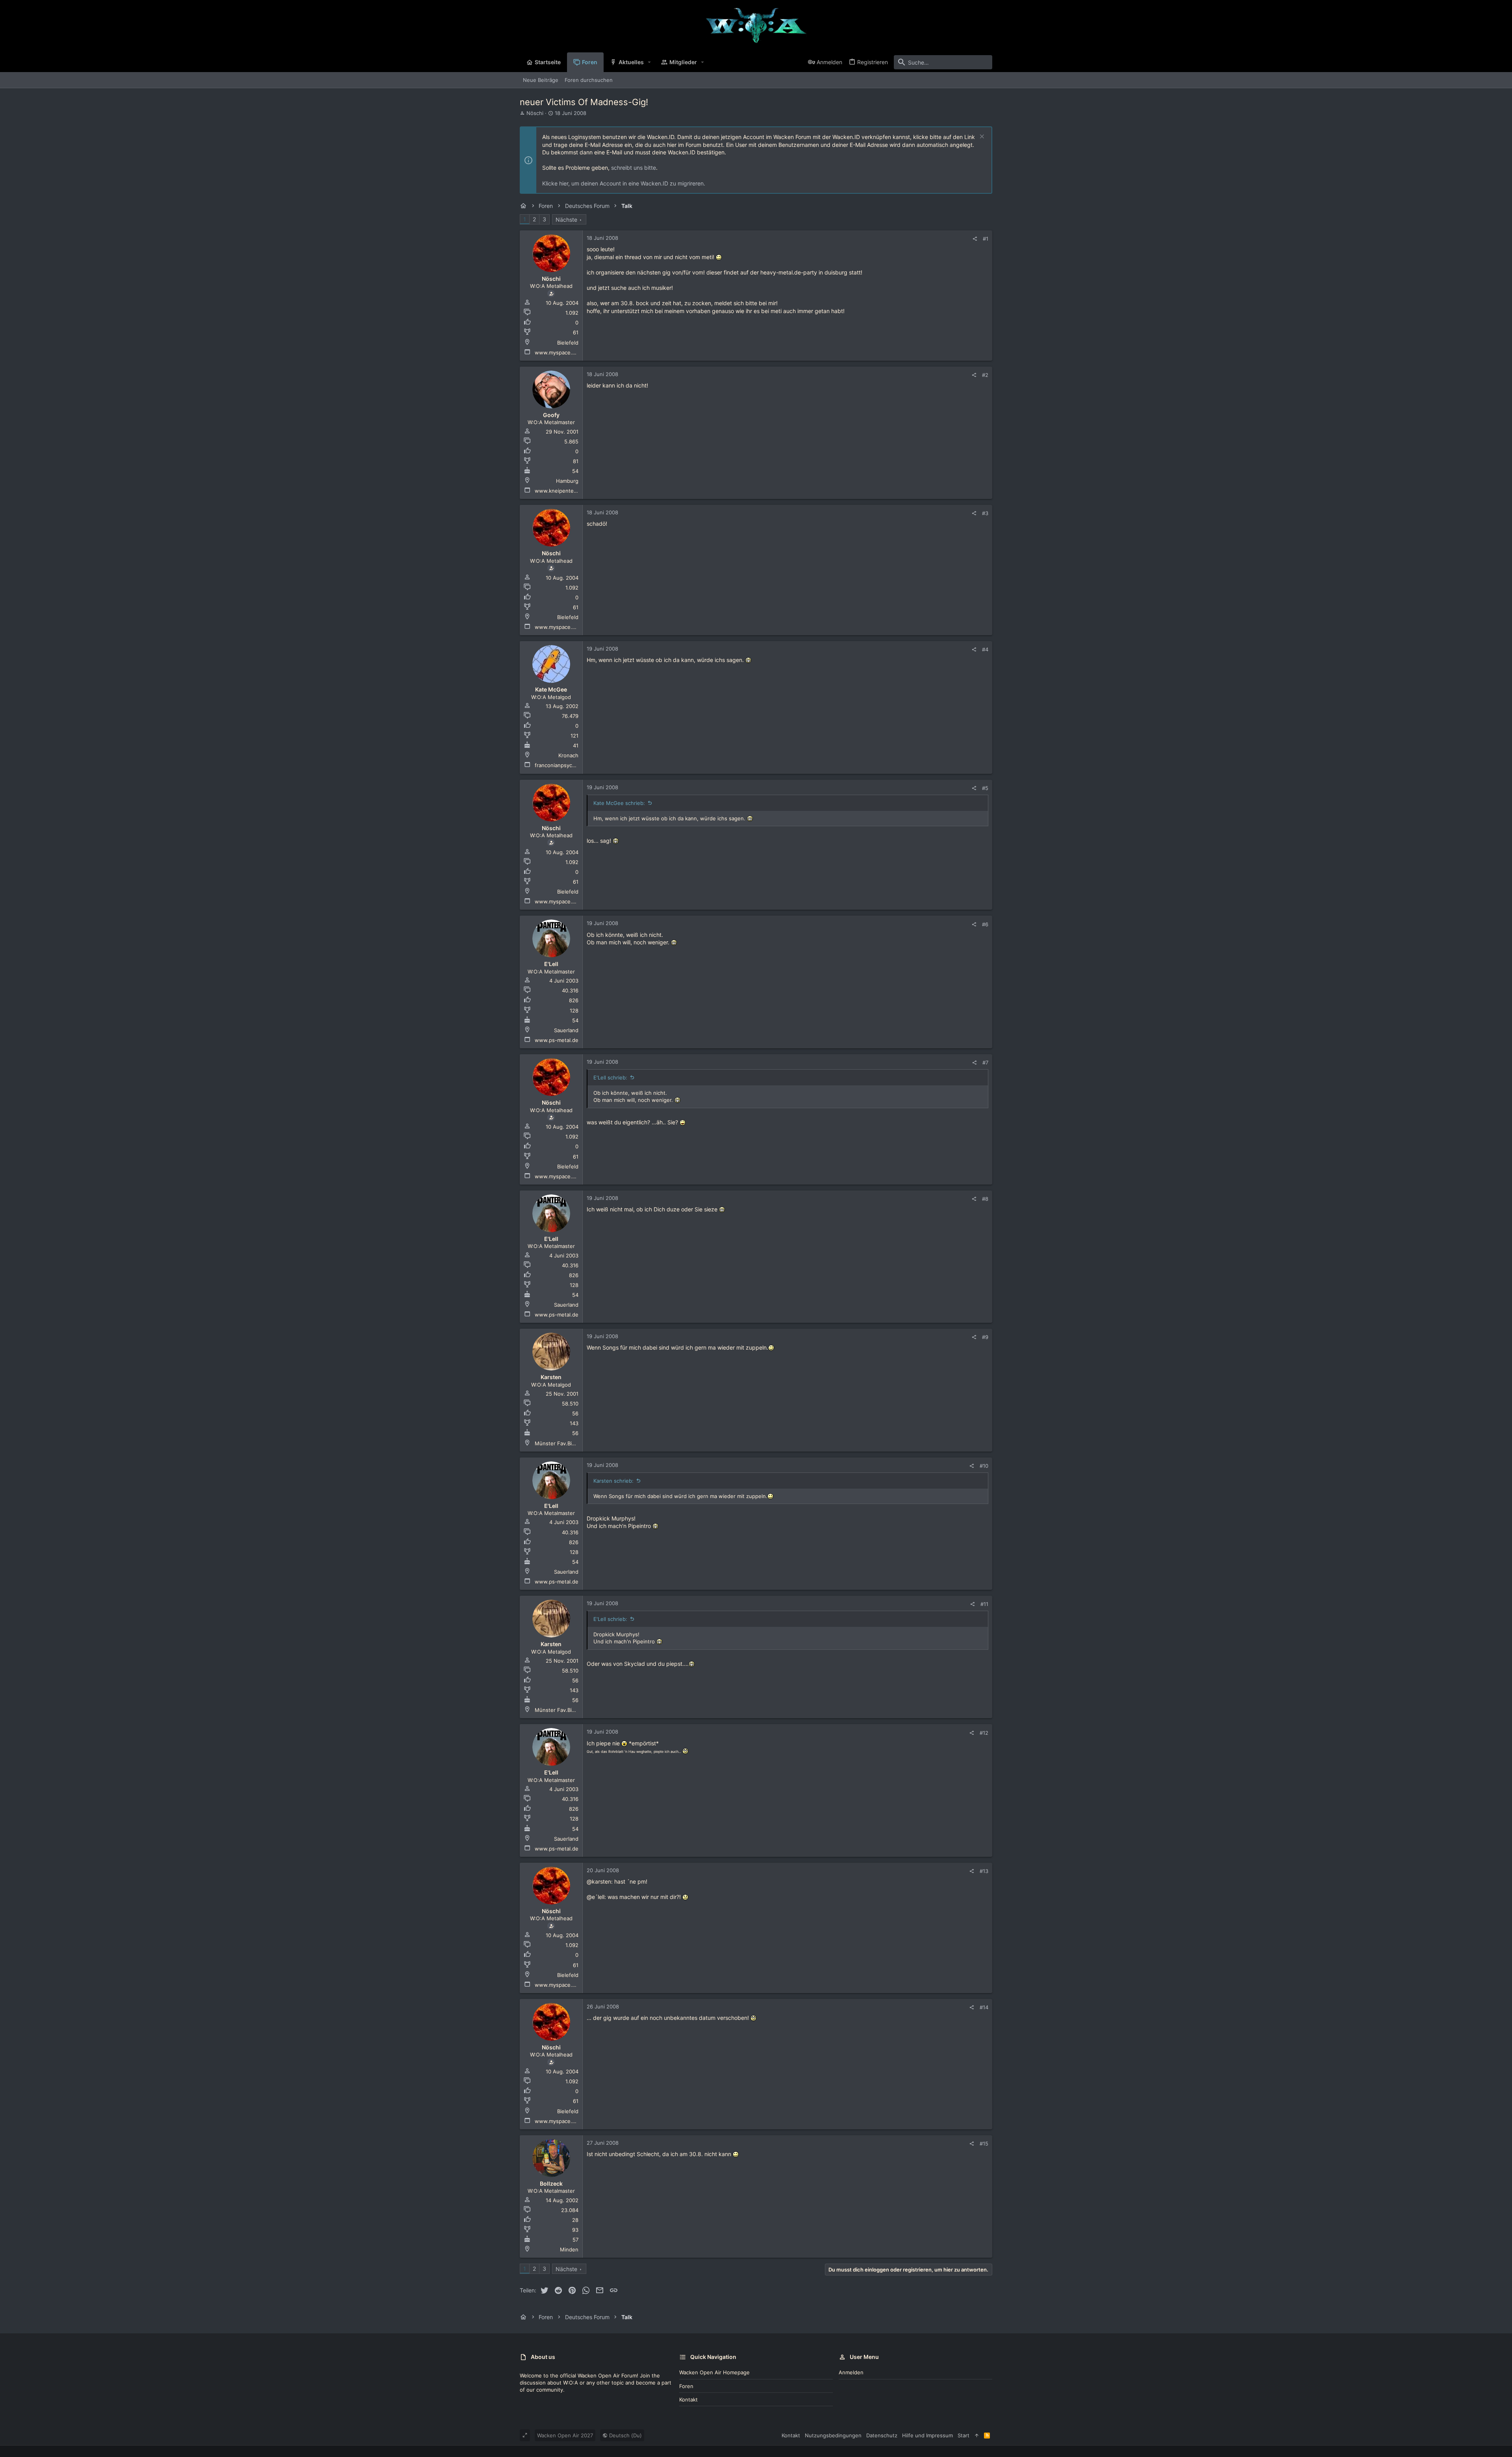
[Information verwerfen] (981, 137)
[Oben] (977, 2435)
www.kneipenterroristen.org (570, 491)
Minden (569, 2249)
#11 (984, 1604)
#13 (984, 1871)
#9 (985, 1337)
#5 (985, 788)
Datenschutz (882, 2435)
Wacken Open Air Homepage (714, 2372)
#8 (985, 1199)
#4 (985, 649)
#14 (984, 2007)
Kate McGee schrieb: (619, 803)
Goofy (551, 415)
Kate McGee (551, 689)
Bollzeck (551, 2183)
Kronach (568, 755)
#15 (984, 2144)
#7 (985, 1063)
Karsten (551, 1377)
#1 (986, 239)
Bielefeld (568, 343)
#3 (985, 513)
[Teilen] (975, 239)
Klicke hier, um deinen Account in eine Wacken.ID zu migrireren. (624, 183)
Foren (686, 2386)
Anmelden (851, 2372)
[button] (649, 62)
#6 (985, 924)
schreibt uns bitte (634, 168)
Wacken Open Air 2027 (565, 2435)
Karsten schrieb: (613, 1481)
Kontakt (688, 2400)
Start (964, 2435)
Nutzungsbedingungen (833, 2435)
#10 (984, 1466)
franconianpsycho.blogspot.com (574, 765)
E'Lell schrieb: (610, 1077)
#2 (985, 375)
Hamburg (567, 481)
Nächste (566, 220)
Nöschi (535, 113)
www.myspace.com (559, 352)
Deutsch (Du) (625, 2435)
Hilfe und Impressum (927, 2435)
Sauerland (566, 1030)
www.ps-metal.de (557, 1040)
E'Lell (551, 964)
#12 (984, 1733)
